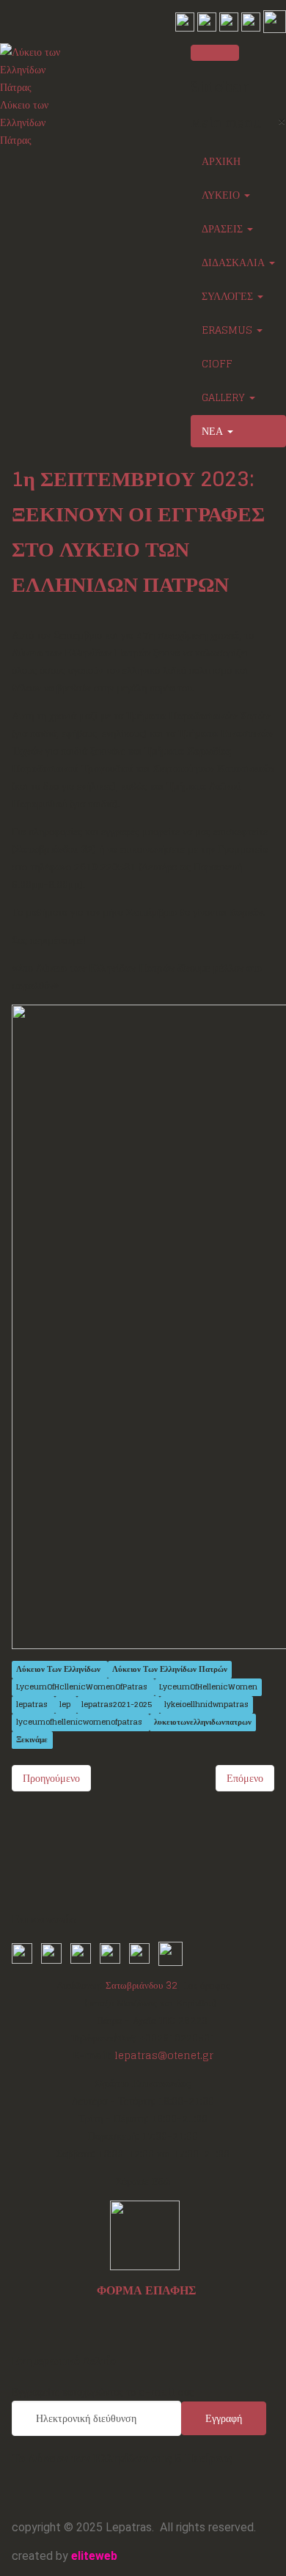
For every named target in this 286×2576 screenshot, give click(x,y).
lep (66, 1705)
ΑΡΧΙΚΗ (221, 161)
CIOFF (217, 363)
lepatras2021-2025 (118, 1705)
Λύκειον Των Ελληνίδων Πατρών (170, 1669)
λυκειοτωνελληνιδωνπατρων (203, 1722)
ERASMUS (228, 330)
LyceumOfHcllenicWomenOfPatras (83, 1687)
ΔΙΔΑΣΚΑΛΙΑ (235, 262)
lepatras (33, 1705)
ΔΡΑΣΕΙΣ (224, 228)
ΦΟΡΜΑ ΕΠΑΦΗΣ (146, 2290)
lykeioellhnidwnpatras (206, 1705)
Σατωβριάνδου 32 (142, 1985)
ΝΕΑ (214, 431)
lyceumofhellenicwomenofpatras (80, 1722)
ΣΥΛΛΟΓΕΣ (229, 296)
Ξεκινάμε (32, 1740)
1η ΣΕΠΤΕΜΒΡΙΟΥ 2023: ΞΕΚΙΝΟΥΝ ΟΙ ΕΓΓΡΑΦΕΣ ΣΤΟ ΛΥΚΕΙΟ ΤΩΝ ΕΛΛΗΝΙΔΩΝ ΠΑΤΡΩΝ (138, 532)
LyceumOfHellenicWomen (208, 1687)
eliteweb (94, 2556)
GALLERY (225, 397)
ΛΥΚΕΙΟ (222, 195)
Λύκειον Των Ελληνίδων (59, 1669)
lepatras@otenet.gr (164, 2055)
